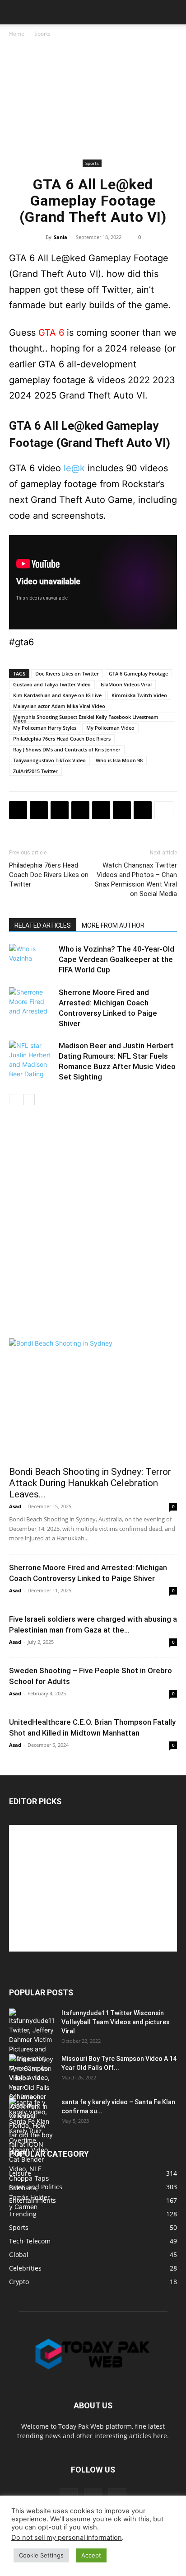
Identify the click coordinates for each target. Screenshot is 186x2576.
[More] (164, 810)
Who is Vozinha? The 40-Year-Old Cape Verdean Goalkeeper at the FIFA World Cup (116, 959)
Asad (15, 1506)
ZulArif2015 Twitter (35, 771)
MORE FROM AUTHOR (113, 925)
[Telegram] (143, 810)
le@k (74, 468)
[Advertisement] (93, 100)
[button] (15, 12)
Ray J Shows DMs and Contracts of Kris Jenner (67, 749)
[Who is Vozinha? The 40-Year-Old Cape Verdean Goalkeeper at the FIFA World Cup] (32, 960)
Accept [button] (91, 2555)
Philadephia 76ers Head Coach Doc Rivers (62, 739)
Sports (42, 34)
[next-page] (29, 1100)
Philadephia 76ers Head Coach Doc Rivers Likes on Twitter (49, 875)
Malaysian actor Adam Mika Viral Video (59, 706)
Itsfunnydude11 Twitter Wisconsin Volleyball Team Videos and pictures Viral (116, 2022)
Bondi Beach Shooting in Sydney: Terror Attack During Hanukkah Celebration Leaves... (90, 1483)
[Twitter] (39, 810)
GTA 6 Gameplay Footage (138, 673)
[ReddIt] (101, 810)
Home (17, 34)
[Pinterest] (60, 810)
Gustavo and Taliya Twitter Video (52, 684)
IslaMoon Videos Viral (126, 684)
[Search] (173, 12)
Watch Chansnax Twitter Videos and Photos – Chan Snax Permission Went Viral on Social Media (136, 880)
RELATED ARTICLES (43, 925)
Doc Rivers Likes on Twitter (67, 673)
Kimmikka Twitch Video (139, 695)
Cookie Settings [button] (41, 2555)
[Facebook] (18, 810)
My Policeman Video (110, 728)
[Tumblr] (122, 810)
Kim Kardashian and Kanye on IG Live (57, 695)
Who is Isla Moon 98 (119, 760)
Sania (60, 237)
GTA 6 (51, 333)
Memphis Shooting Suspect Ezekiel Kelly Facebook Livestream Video (86, 718)
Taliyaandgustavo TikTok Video (49, 760)
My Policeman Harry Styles (45, 728)
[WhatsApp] (80, 810)
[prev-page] (15, 1100)
